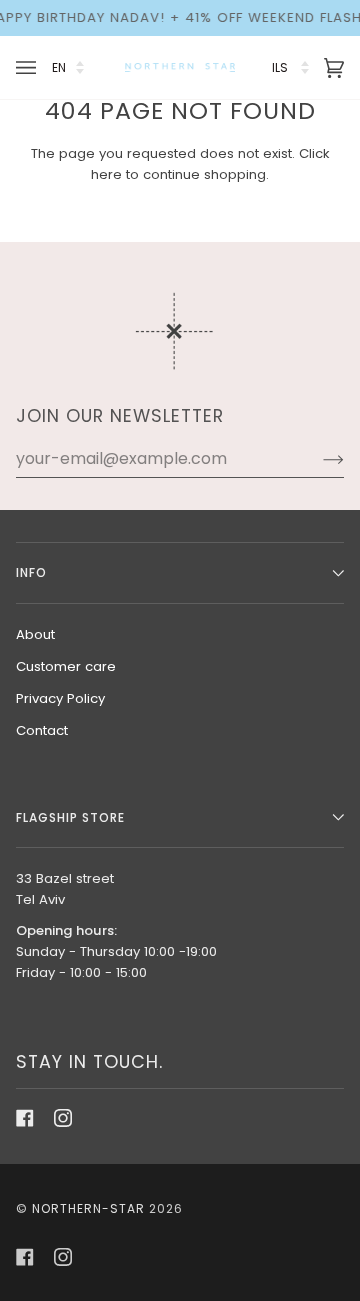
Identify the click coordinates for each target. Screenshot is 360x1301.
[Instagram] (63, 1118)
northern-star (88, 1208)
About (35, 634)
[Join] (317, 459)
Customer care (66, 666)
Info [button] (31, 572)
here (106, 174)
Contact (42, 730)
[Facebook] (25, 1118)
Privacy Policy (60, 698)
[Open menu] (29, 67)
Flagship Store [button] (70, 817)
